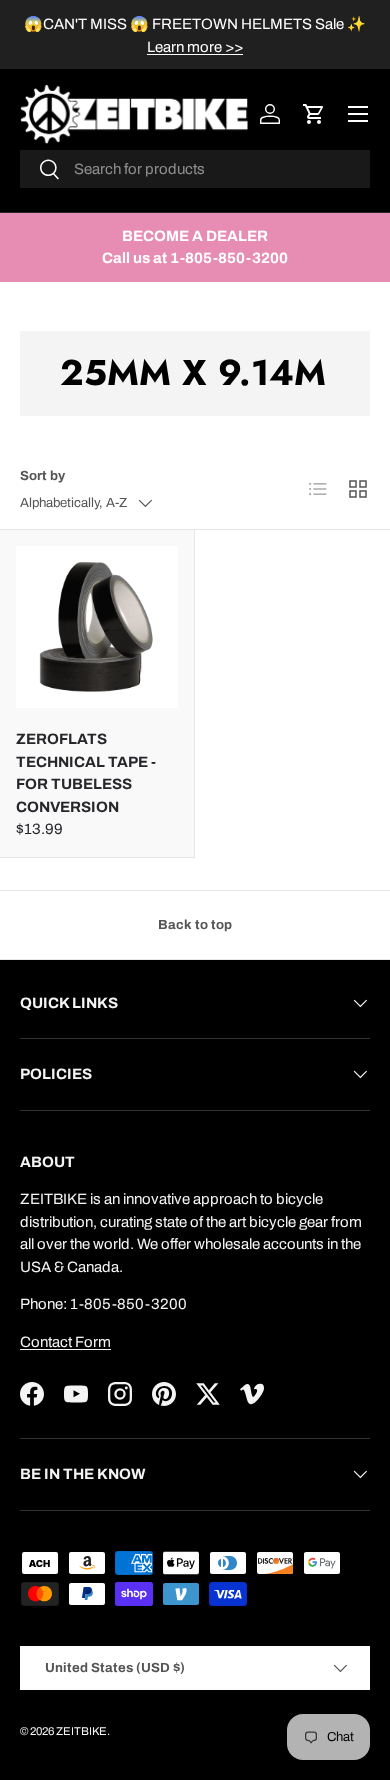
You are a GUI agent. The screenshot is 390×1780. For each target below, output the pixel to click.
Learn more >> (195, 47)
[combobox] (195, 169)
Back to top (195, 924)
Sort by (42, 475)
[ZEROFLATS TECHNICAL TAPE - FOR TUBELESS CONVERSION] (97, 627)
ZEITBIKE (81, 1731)
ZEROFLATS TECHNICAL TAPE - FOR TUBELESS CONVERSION (86, 773)
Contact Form (65, 1342)
